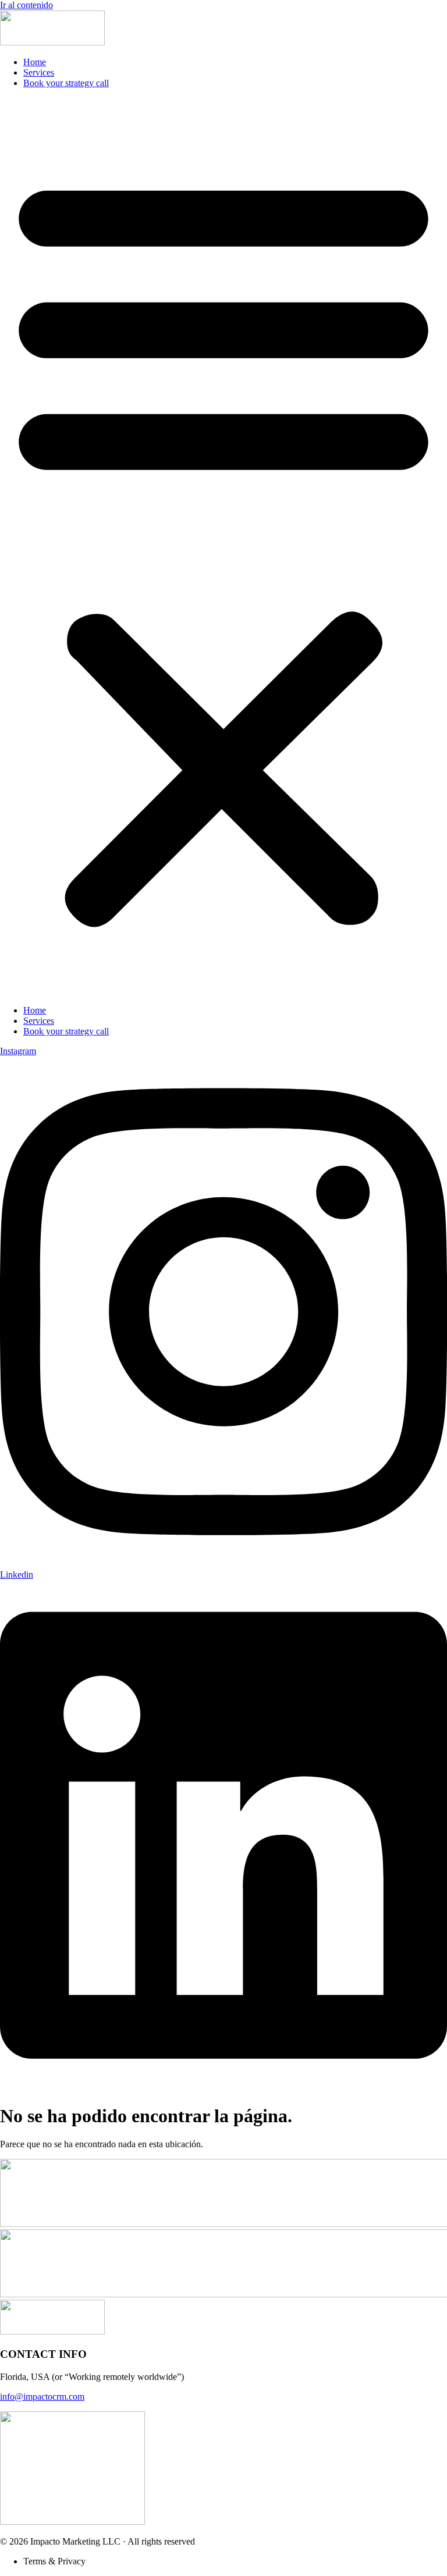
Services (39, 72)
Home (35, 62)
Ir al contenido (26, 5)
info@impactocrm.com (42, 2397)
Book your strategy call (66, 83)
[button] (223, 547)
